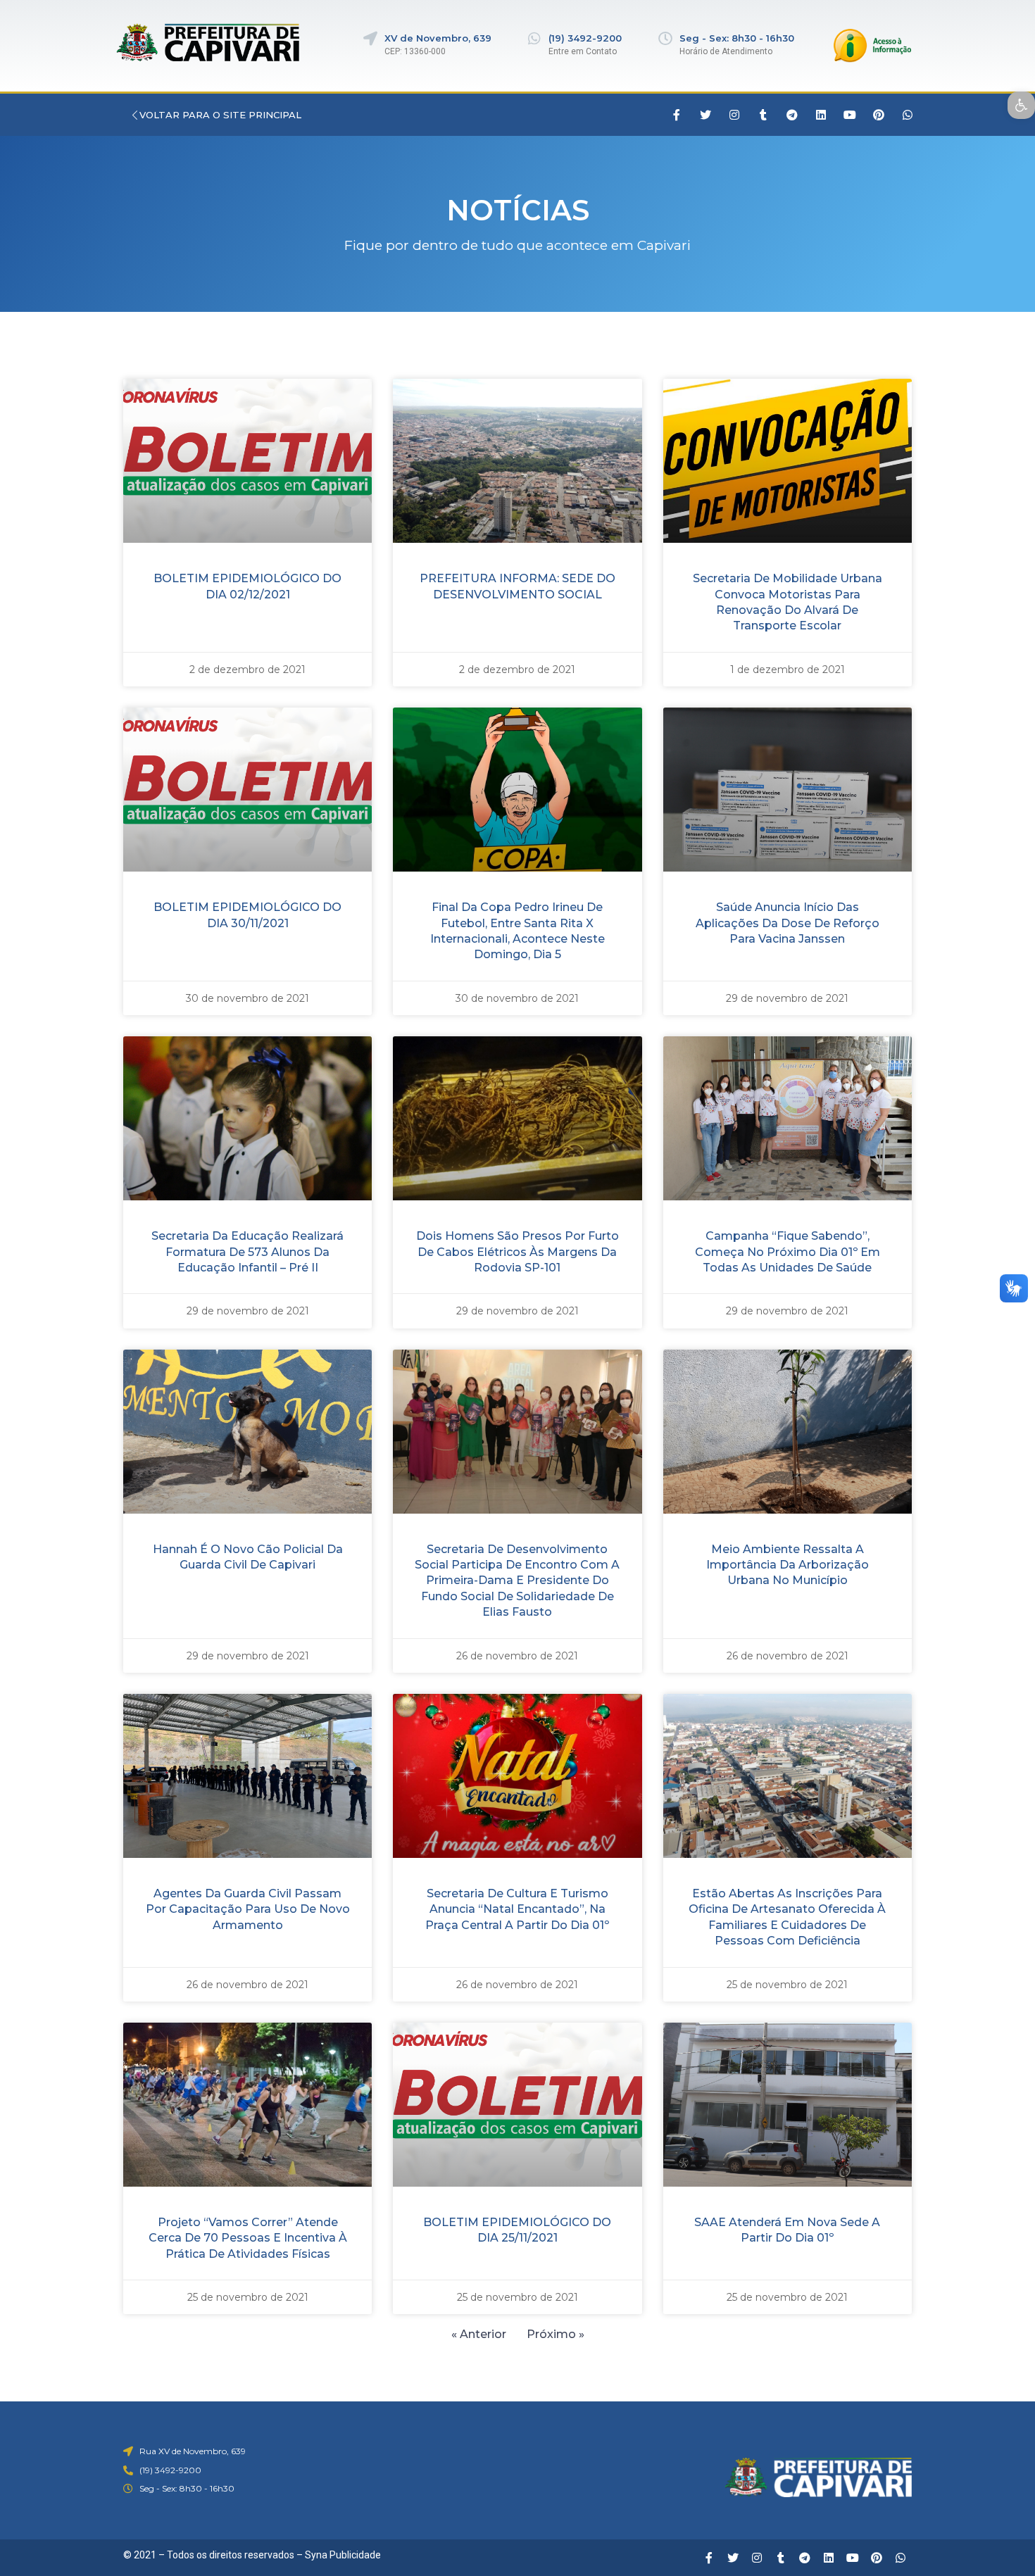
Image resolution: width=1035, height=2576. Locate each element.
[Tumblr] (763, 115)
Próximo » (556, 2334)
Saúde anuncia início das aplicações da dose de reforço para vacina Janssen (788, 923)
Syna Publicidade (343, 2555)
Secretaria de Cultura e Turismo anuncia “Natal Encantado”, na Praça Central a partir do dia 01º (517, 1909)
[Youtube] (850, 115)
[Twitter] (705, 115)
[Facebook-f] (677, 115)
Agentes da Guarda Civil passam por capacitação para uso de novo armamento (248, 1909)
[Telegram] (792, 115)
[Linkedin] (821, 115)
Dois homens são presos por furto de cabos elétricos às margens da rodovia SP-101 (517, 1252)
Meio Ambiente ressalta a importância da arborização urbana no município (788, 1565)
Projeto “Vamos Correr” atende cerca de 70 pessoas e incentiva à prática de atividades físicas (248, 2238)
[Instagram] (734, 115)
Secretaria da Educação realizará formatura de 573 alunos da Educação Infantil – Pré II (247, 1252)
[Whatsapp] (908, 115)
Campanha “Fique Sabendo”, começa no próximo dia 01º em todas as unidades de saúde (788, 1252)
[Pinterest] (879, 115)
